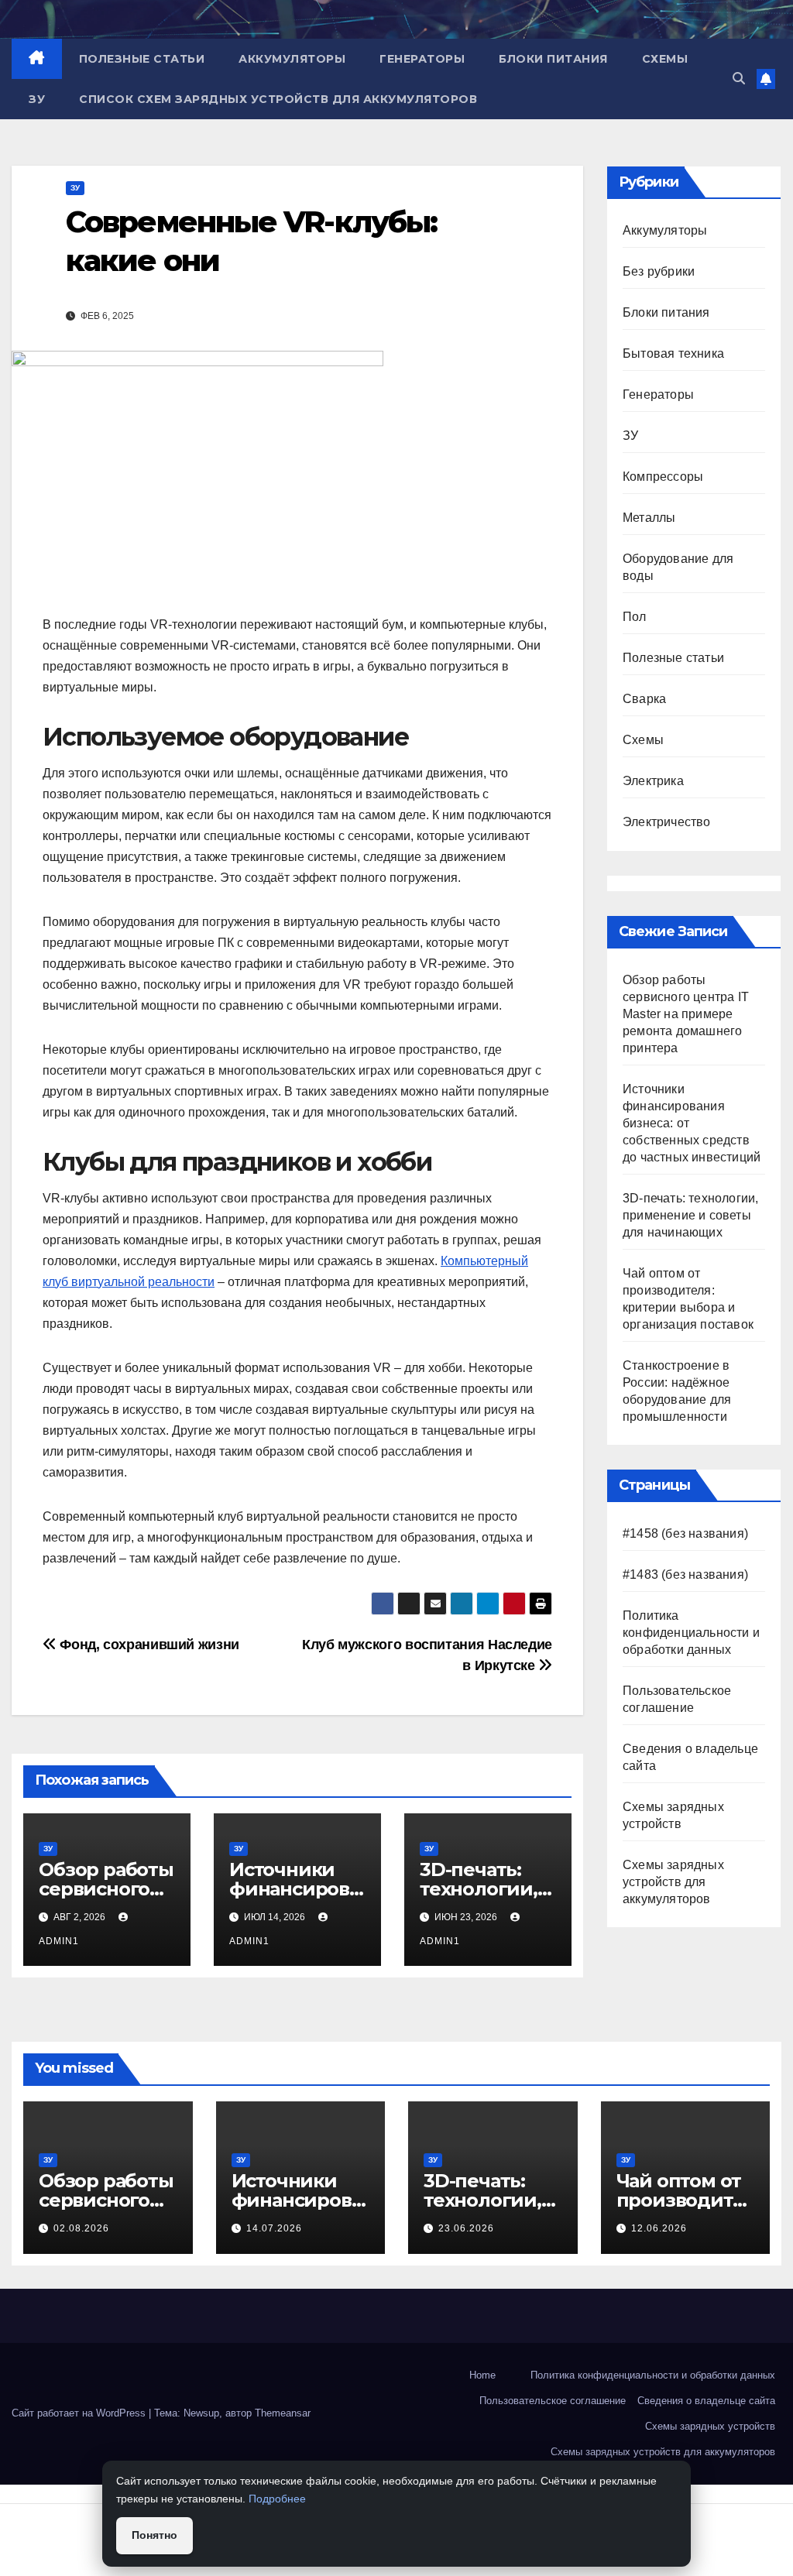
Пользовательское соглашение (553, 2401)
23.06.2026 (466, 2228)
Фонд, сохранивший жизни (148, 1644)
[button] (739, 79)
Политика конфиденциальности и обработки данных (691, 1633)
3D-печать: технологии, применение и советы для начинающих (690, 1215)
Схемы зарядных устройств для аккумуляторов (673, 1882)
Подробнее (277, 2499)
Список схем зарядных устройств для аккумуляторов (278, 99)
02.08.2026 (81, 2228)
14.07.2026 (274, 2228)
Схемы (665, 59)
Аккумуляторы (292, 59)
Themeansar (283, 2413)
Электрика (653, 781)
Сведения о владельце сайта (706, 2401)
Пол (635, 617)
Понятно (154, 2535)
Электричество (667, 822)
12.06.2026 (659, 2228)
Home (482, 2375)
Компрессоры (663, 477)
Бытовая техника (673, 353)
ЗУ (37, 99)
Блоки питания (553, 59)
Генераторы (422, 59)
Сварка (644, 699)
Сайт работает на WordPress (80, 2413)
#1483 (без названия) (685, 1574)
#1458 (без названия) (685, 1533)
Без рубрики (659, 271)
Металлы (649, 518)
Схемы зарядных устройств (710, 2426)
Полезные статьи (142, 59)
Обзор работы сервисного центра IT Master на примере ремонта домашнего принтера (686, 1014)
